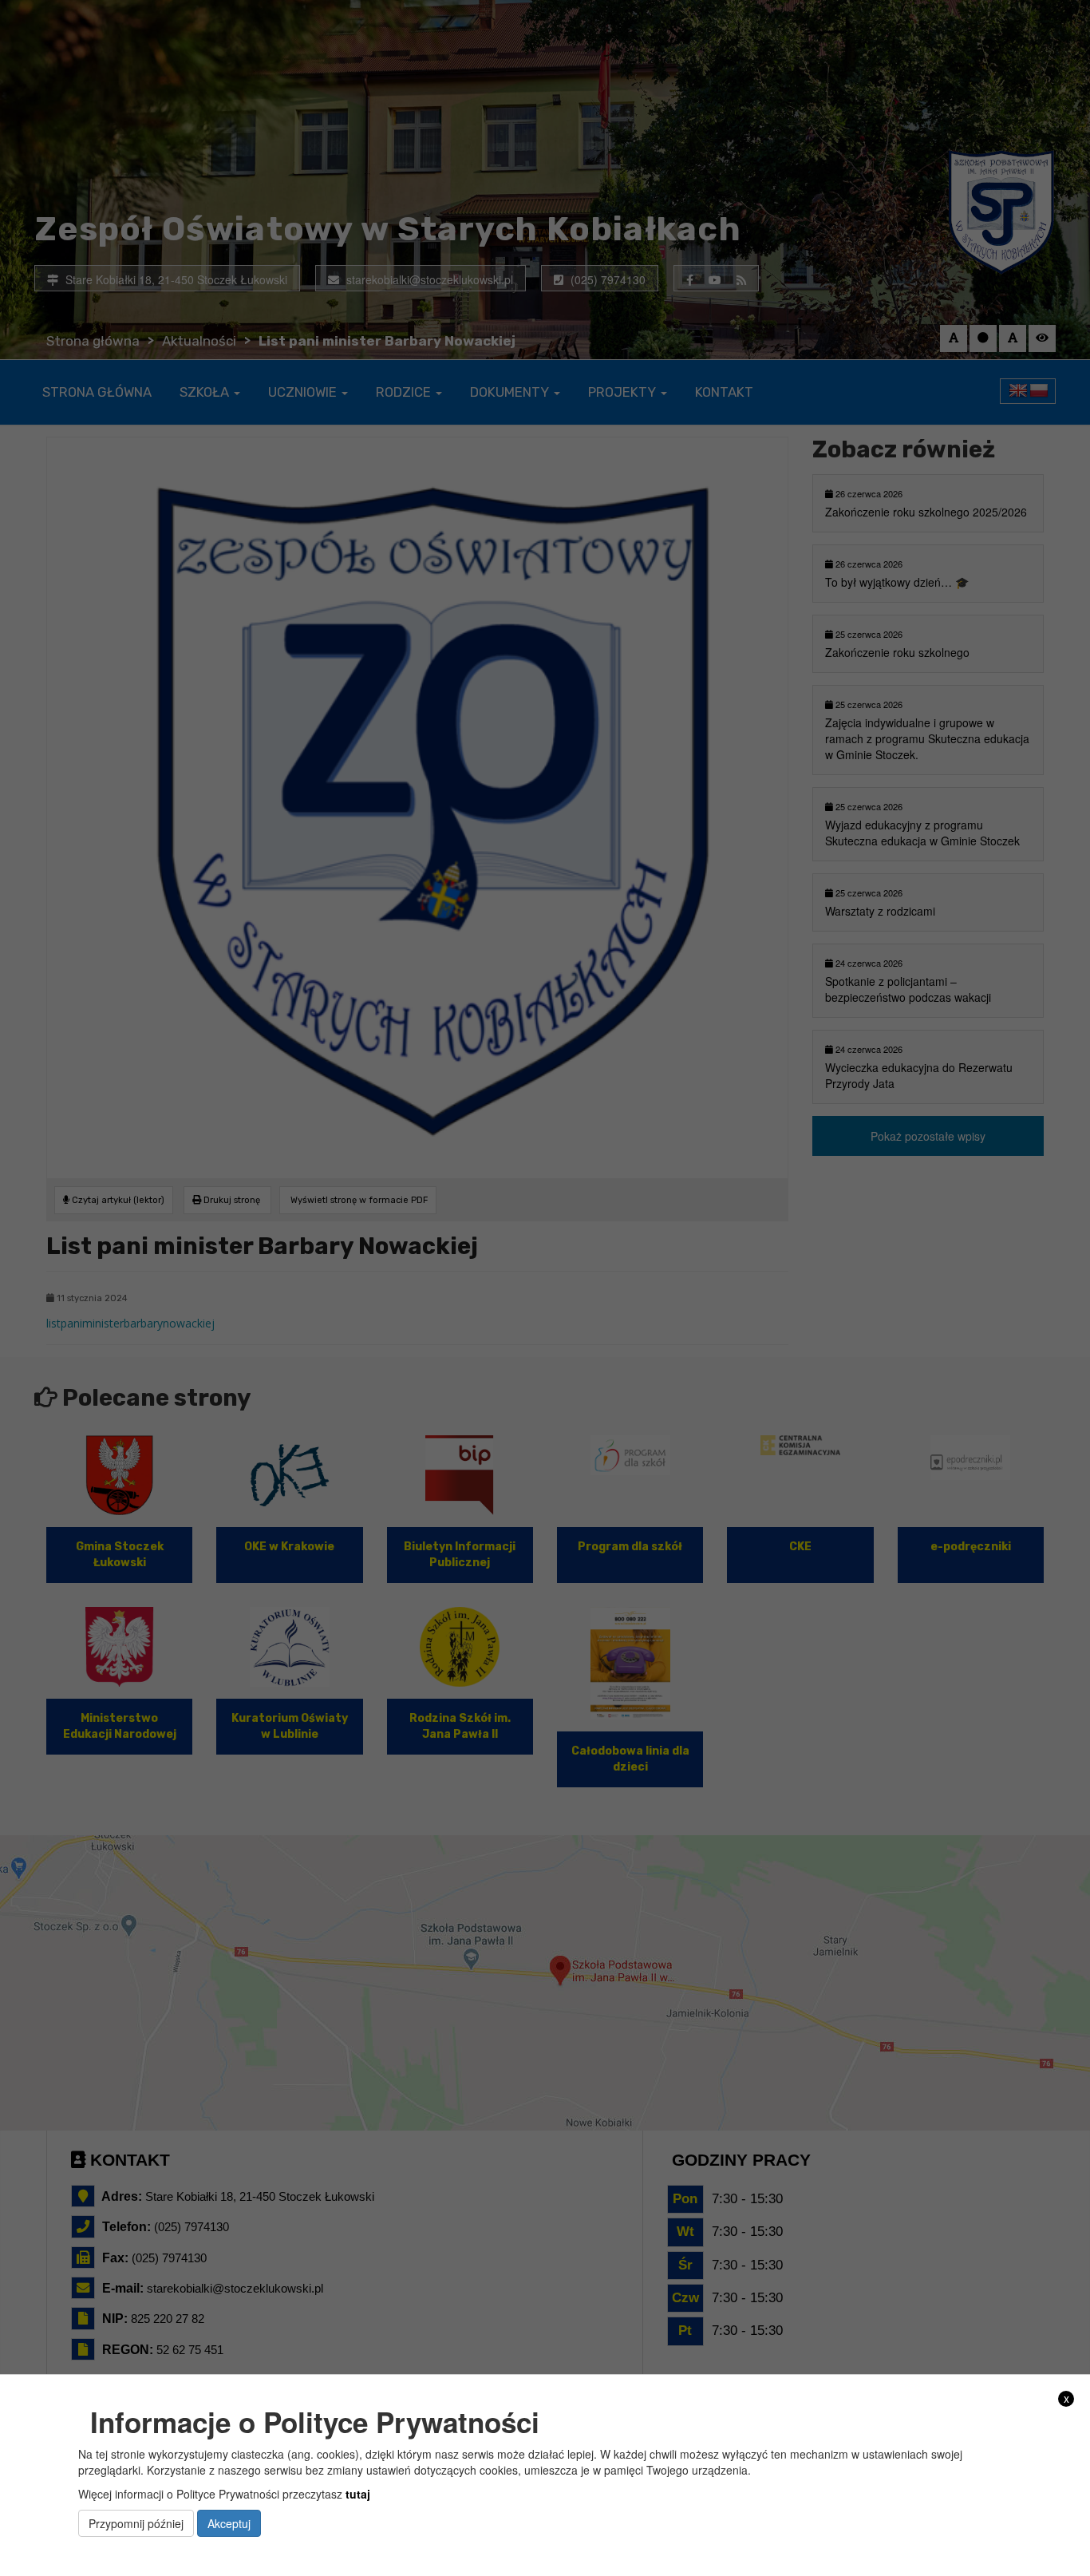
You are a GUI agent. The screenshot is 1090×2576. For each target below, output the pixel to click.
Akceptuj (229, 2523)
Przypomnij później (136, 2523)
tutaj (358, 2493)
